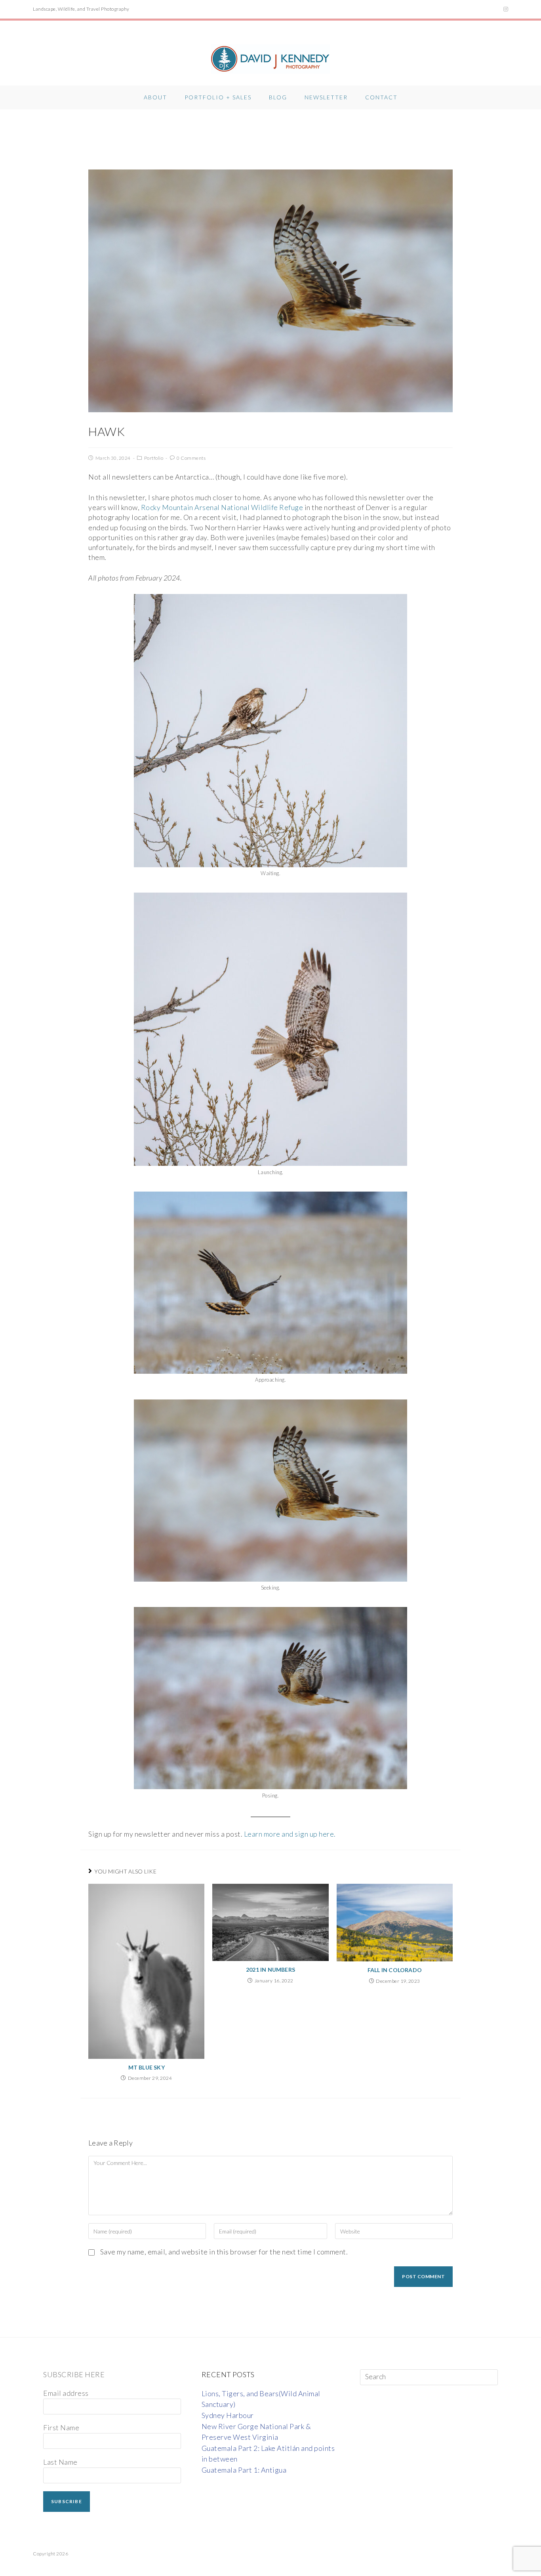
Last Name (60, 2462)
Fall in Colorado (395, 1970)
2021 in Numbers (270, 1970)
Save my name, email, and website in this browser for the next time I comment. (224, 2252)
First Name (61, 2427)
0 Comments (191, 458)
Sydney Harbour (228, 2415)
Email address (66, 2393)
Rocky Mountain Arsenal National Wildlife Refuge (222, 507)
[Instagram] (505, 9)
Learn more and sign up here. (290, 1834)
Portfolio (154, 458)
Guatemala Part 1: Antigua (244, 2470)
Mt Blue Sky (147, 2067)
